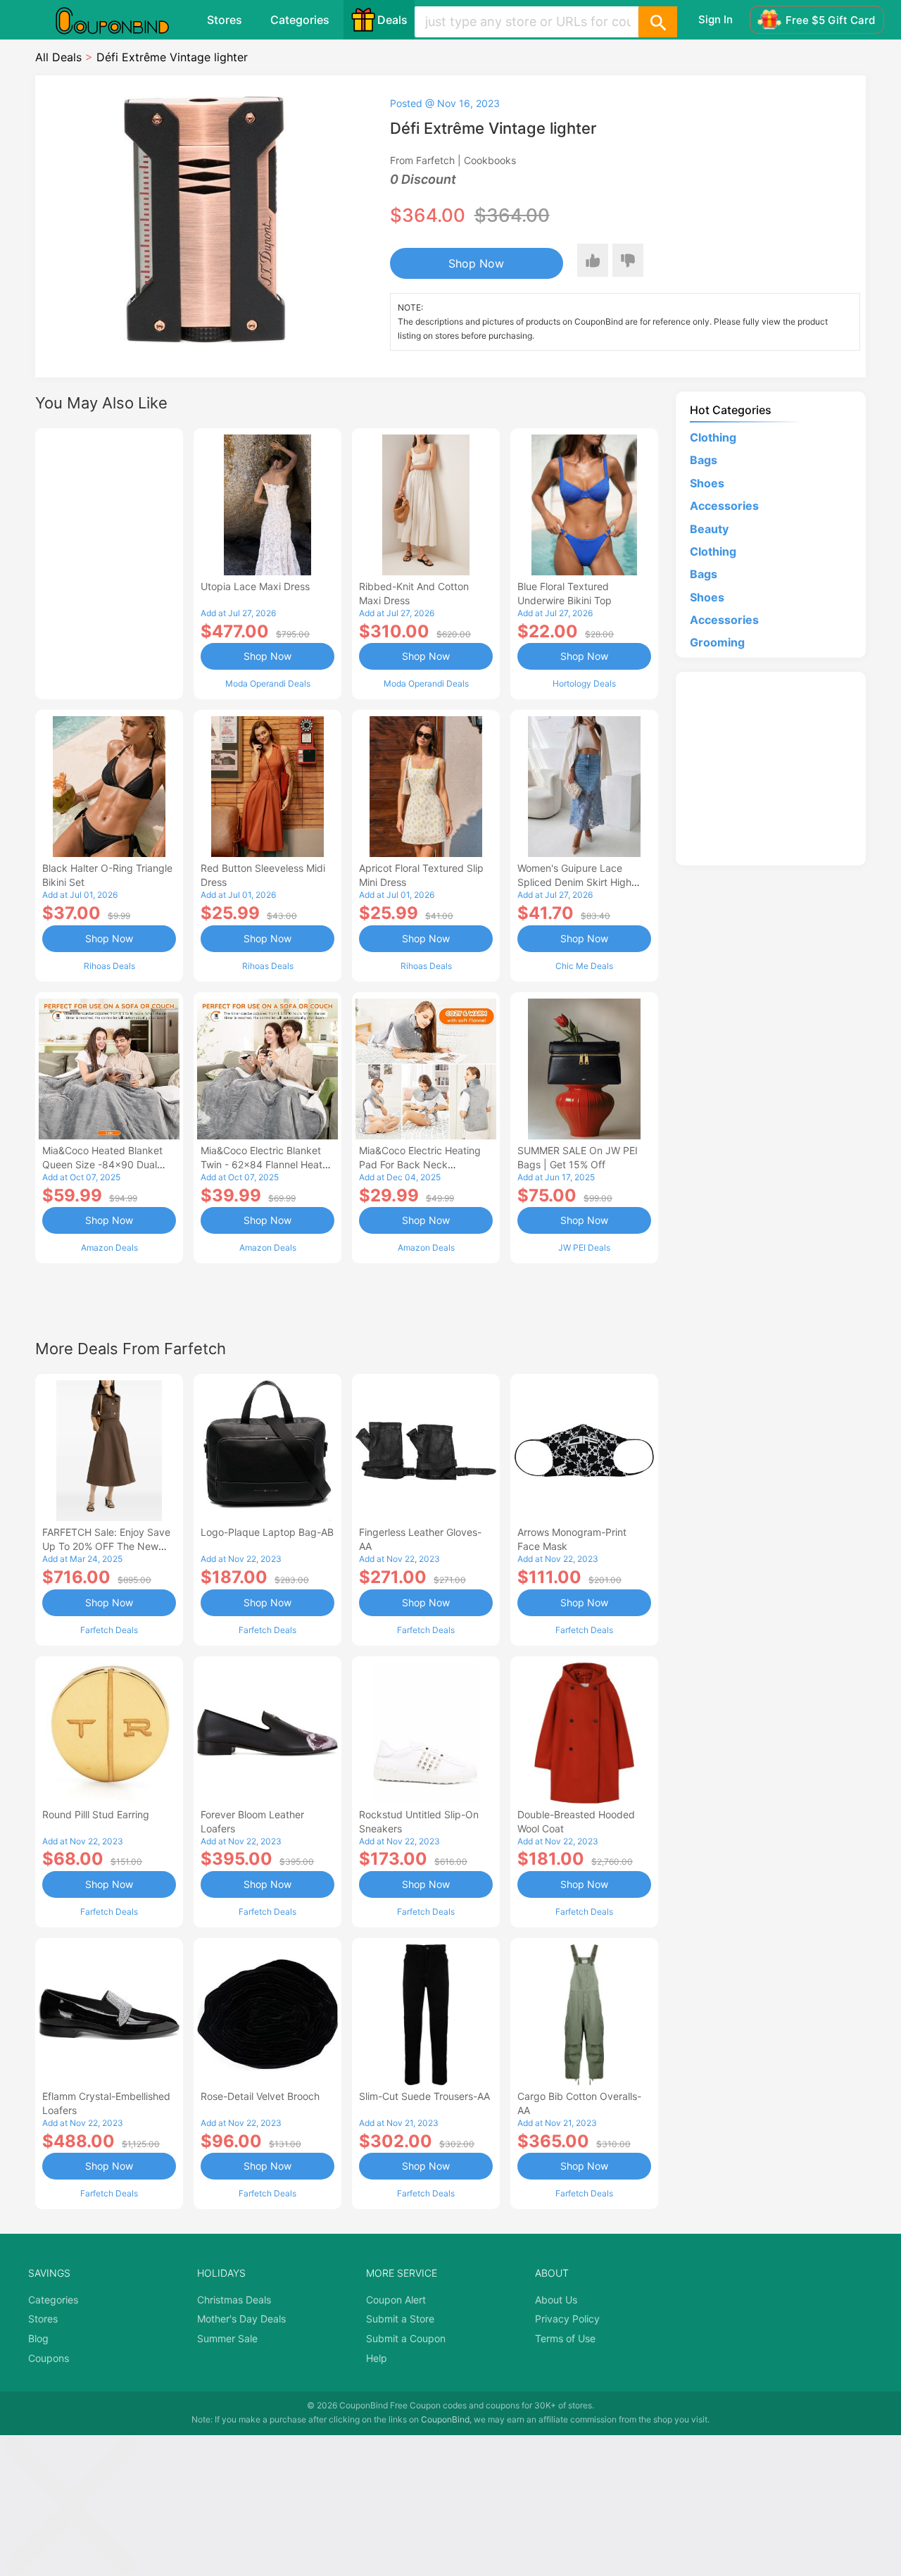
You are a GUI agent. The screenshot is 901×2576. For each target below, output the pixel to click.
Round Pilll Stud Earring (96, 1814)
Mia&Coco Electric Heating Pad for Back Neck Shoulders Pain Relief (420, 1164)
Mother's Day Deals (241, 2319)
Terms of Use (565, 2338)
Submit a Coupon (406, 2338)
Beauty (709, 529)
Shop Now (476, 263)
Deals (392, 20)
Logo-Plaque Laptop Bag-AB (267, 1532)
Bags (704, 460)
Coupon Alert (396, 2300)
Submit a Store (400, 2319)
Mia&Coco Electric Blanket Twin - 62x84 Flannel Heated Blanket (267, 1164)
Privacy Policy (567, 2319)
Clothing (713, 437)
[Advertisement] (109, 562)
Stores (225, 20)
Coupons (49, 2358)
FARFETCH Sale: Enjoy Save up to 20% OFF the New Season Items (106, 1546)
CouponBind (445, 2419)
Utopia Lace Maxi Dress (255, 586)
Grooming (717, 642)
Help (377, 2358)
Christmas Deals (234, 2300)
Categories (300, 20)
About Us (556, 2300)
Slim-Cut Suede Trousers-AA (424, 2096)
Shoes (707, 483)
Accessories (724, 506)
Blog (38, 2338)
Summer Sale (227, 2338)
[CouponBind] (122, 20)
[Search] (657, 22)
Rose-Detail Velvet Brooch (260, 2096)
